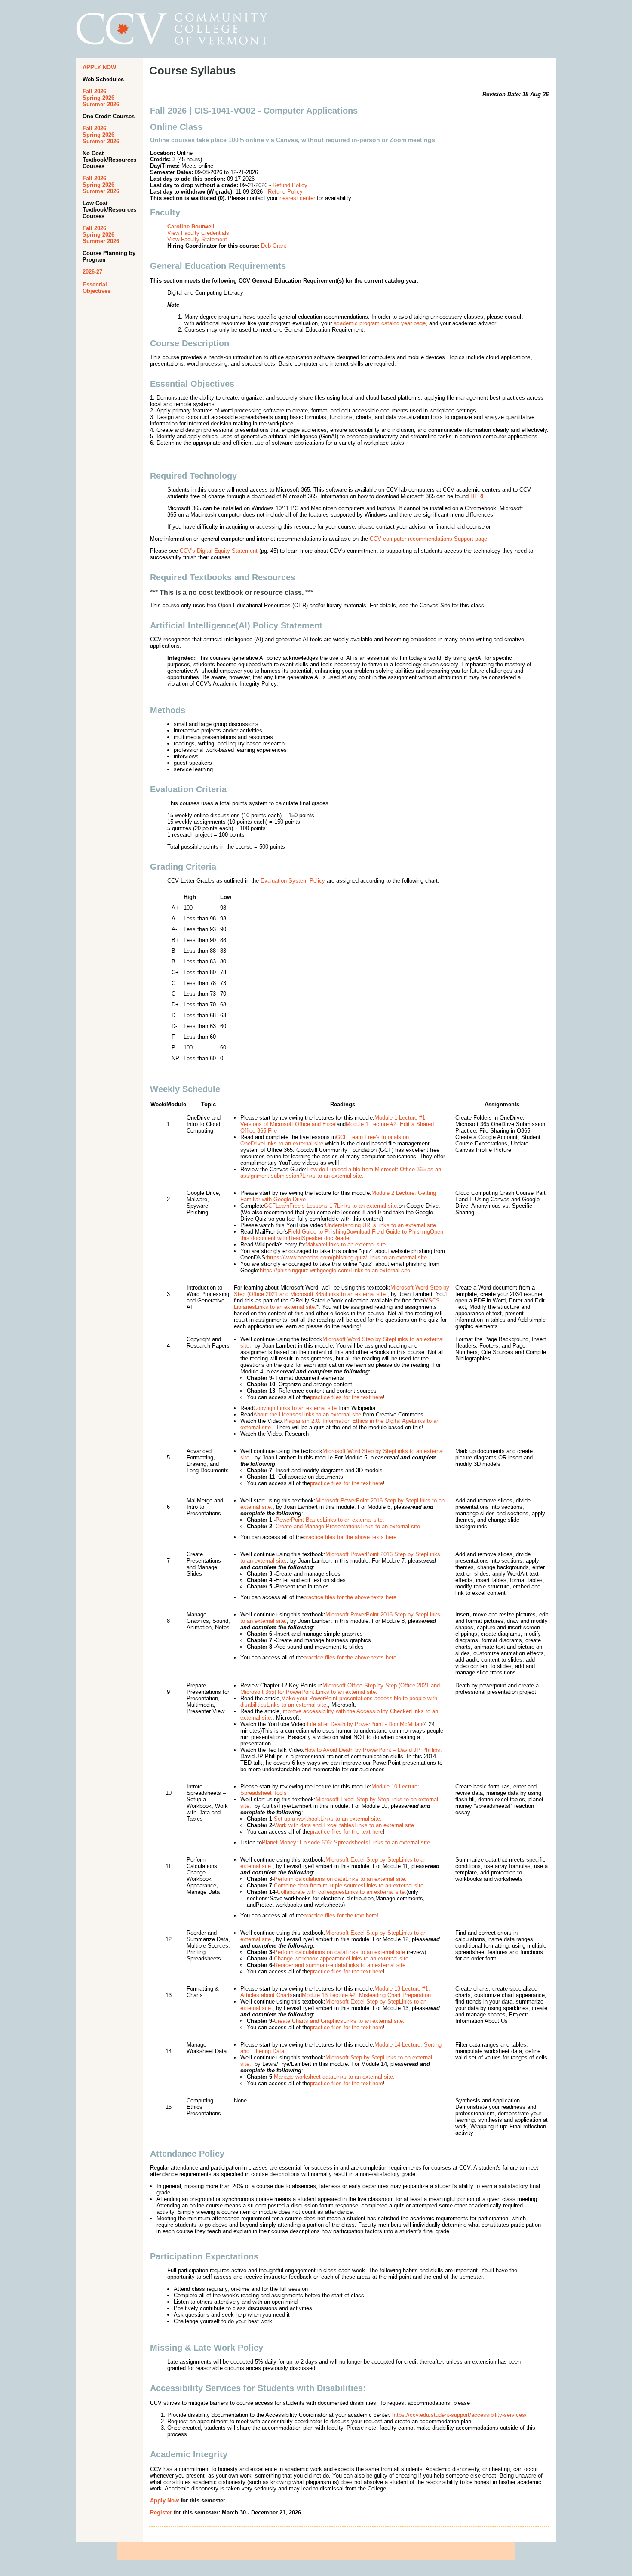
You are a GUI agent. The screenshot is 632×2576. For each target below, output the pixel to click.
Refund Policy (290, 185)
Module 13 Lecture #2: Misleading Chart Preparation (366, 1995)
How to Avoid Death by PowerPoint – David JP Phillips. (373, 1750)
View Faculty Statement (197, 239)
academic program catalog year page (380, 323)
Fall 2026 (94, 91)
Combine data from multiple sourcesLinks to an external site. (350, 1885)
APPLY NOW (99, 67)
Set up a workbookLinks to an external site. (328, 1819)
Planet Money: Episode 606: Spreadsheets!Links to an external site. (347, 1842)
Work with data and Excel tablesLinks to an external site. (345, 1825)
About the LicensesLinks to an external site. (308, 1414)
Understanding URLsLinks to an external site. (381, 1225)
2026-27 (92, 272)
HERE (478, 496)
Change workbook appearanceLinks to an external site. (342, 1959)
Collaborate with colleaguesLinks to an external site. (342, 1892)
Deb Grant (274, 246)
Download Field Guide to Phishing (388, 1232)
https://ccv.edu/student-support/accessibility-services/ (459, 2415)
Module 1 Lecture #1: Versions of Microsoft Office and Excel (334, 1121)
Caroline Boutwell (191, 226)
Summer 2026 (101, 104)
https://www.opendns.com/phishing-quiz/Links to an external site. (348, 1257)
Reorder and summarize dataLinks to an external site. (341, 1965)
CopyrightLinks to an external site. (296, 1408)
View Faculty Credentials (198, 233)
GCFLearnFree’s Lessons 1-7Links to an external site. (331, 1206)
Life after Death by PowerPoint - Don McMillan (365, 1724)
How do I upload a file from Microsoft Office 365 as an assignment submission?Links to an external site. (341, 1173)
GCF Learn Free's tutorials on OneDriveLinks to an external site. (325, 1140)
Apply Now (164, 2501)
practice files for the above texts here (350, 1537)
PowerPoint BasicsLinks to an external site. (316, 1520)
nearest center (297, 198)
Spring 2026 (98, 98)
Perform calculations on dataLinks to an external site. (340, 1879)
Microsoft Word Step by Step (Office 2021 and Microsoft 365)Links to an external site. (342, 1291)
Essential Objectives (97, 288)
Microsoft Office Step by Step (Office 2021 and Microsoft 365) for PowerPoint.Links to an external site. (340, 1689)
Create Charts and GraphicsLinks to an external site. (339, 2021)
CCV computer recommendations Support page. (429, 539)
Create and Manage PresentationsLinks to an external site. (334, 1526)
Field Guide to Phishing (317, 1232)
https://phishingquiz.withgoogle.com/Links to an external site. (336, 1270)
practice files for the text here (347, 1397)
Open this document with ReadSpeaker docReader (342, 1235)
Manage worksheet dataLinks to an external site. (334, 2077)
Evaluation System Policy (293, 881)
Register (161, 2513)
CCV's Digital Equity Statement (219, 551)
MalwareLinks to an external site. (346, 1245)
